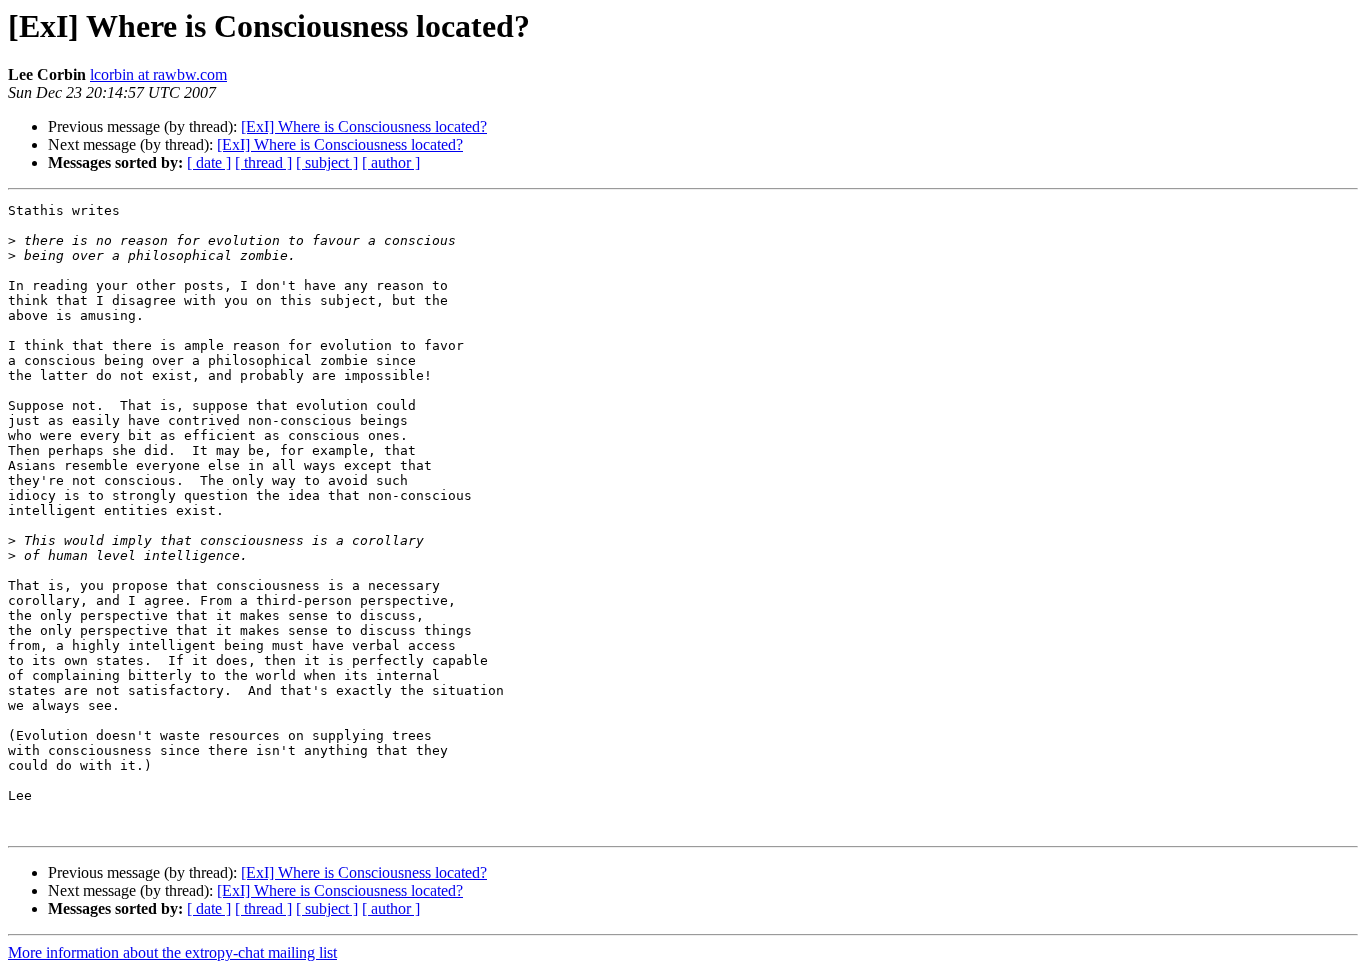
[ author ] (391, 162)
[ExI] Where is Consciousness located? (364, 126)
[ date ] (209, 162)
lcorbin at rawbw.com (158, 74)
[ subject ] (327, 162)
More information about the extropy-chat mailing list (172, 952)
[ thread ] (263, 162)
